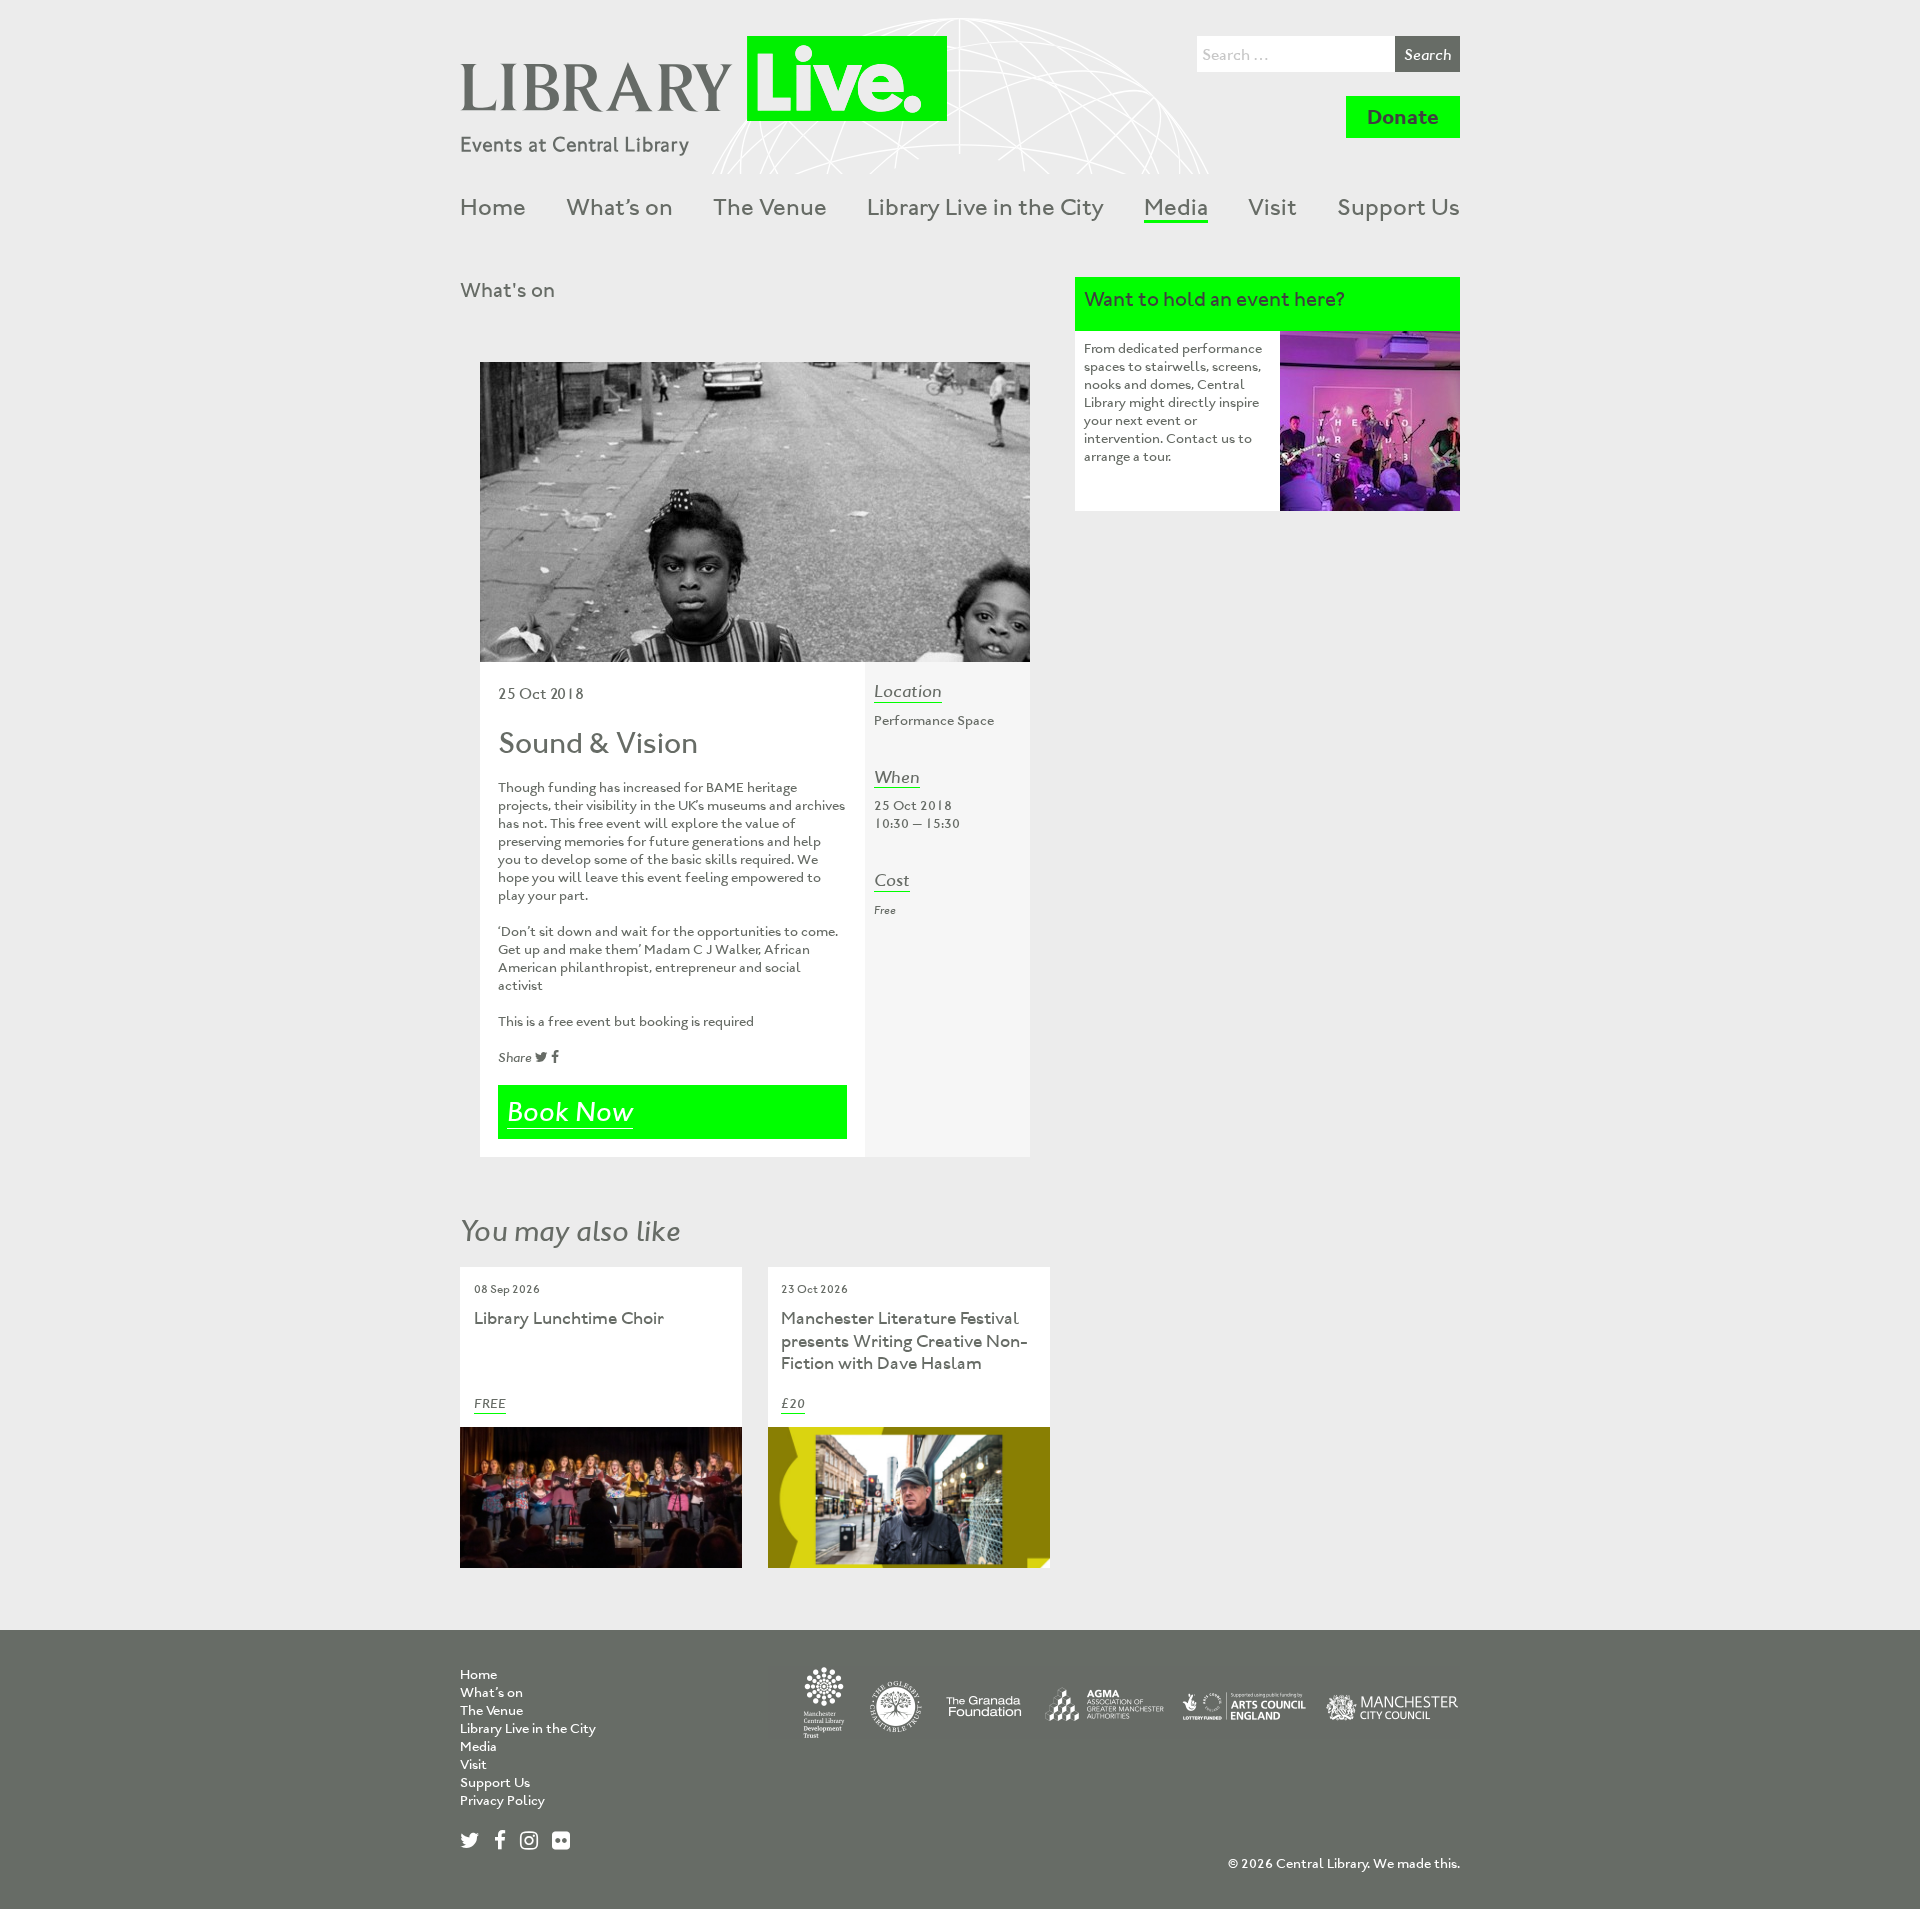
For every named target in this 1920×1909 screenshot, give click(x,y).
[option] (755, 512)
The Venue (770, 207)
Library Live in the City (985, 207)
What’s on (619, 207)
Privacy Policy (502, 1800)
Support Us (1398, 207)
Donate (1403, 117)
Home (493, 207)
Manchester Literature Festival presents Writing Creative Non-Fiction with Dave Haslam (904, 1340)
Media (1176, 207)
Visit (1272, 207)
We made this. (1416, 1863)
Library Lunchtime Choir (569, 1318)
